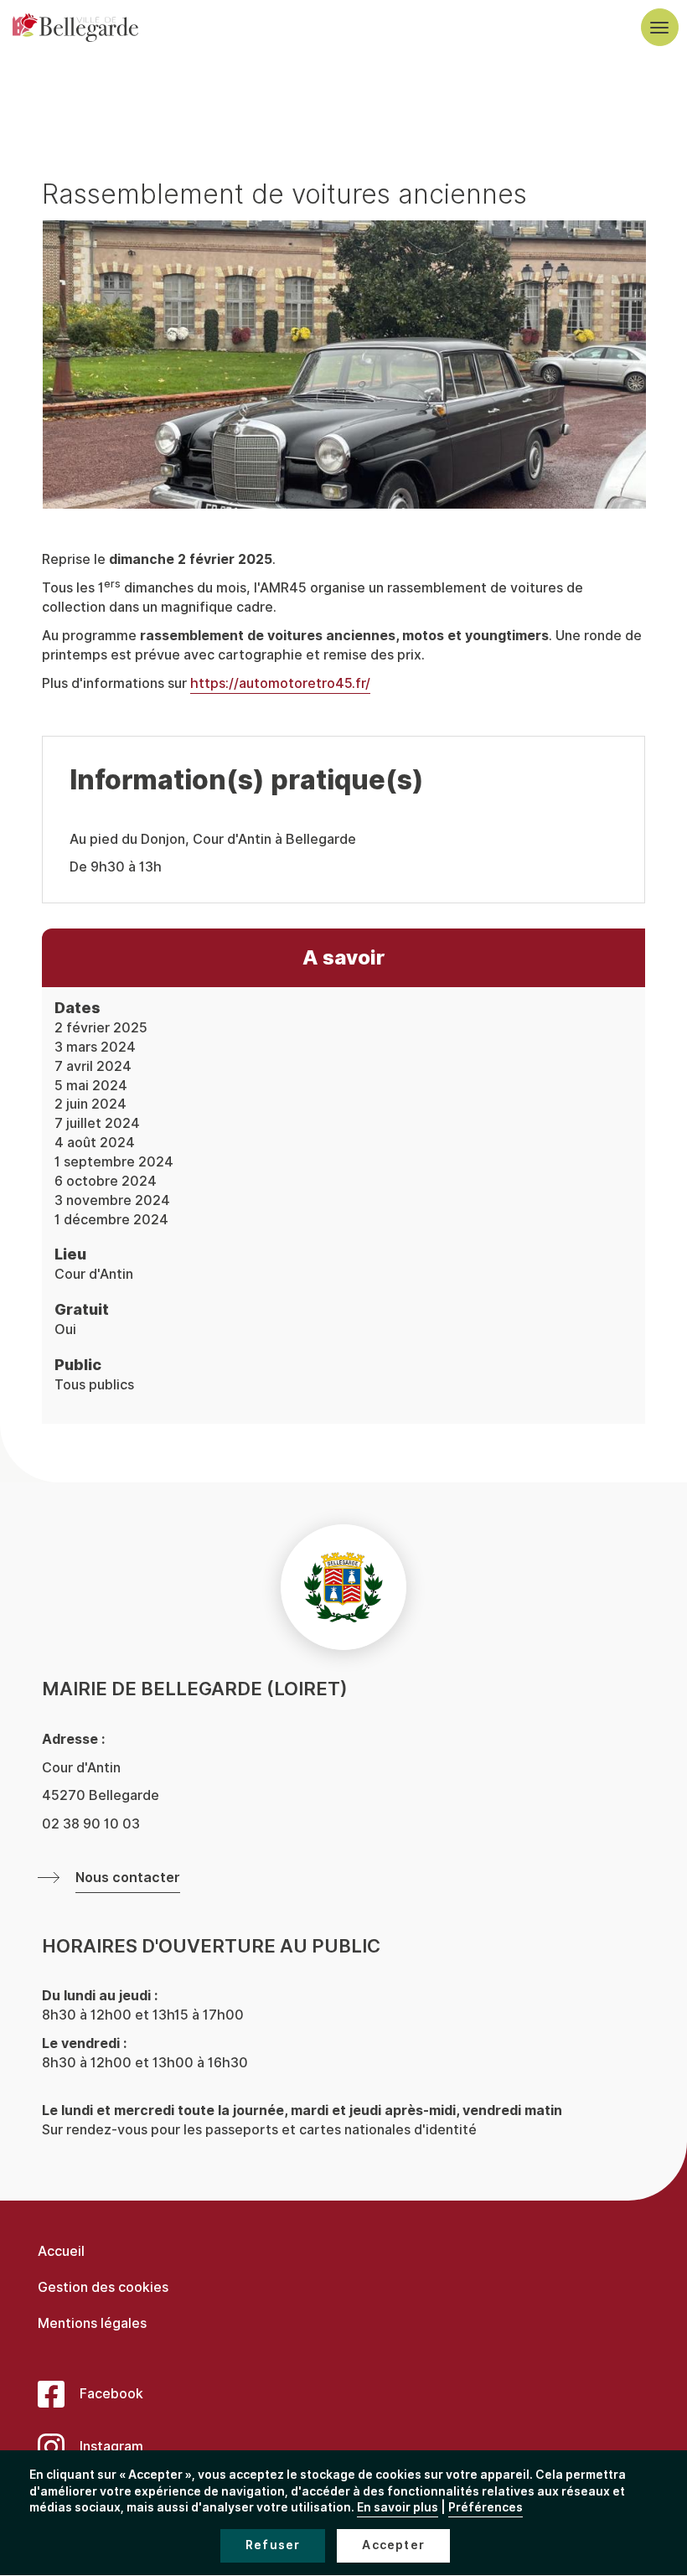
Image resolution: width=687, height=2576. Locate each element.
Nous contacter (128, 1878)
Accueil (61, 2251)
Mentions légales (92, 2323)
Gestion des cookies (103, 2287)
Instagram (111, 2447)
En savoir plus (398, 2508)
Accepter (393, 2545)
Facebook (111, 2394)
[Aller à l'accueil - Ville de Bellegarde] (75, 28)
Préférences (486, 2508)
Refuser (273, 2545)
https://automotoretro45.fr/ (280, 683)
